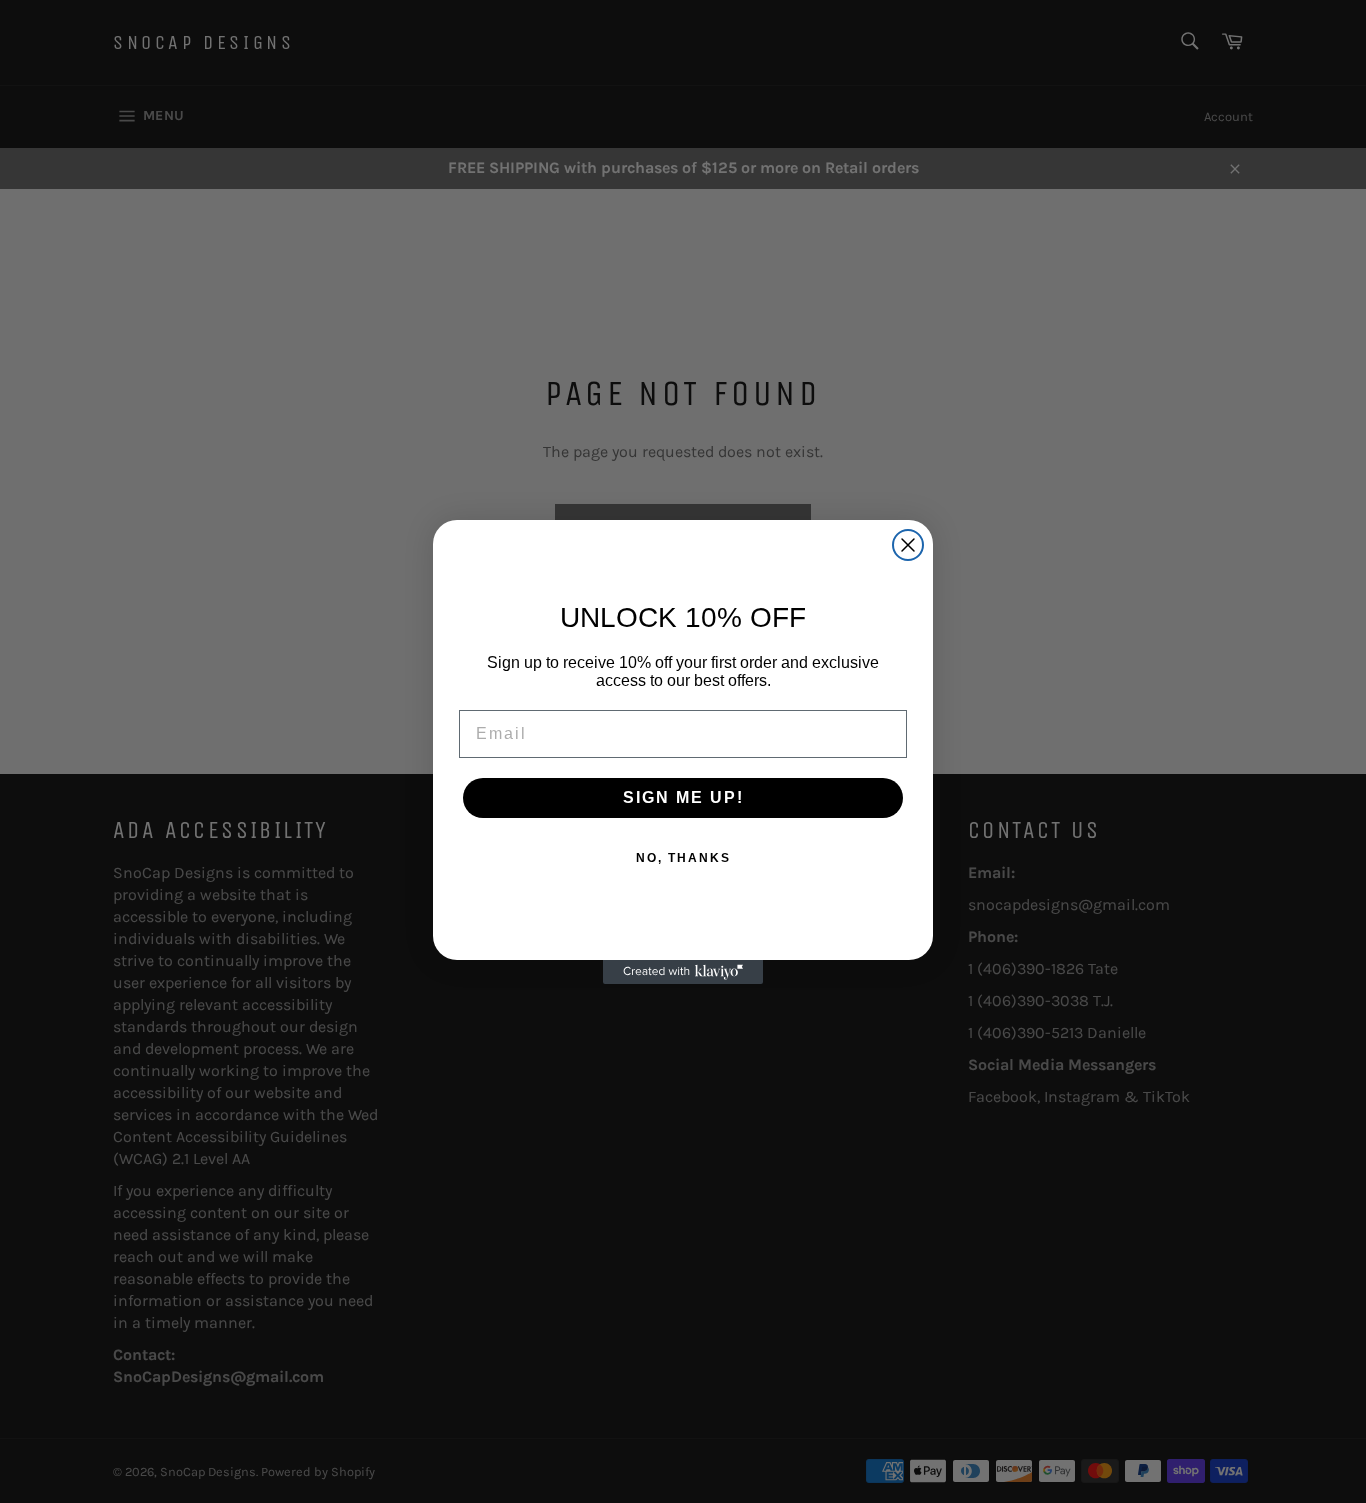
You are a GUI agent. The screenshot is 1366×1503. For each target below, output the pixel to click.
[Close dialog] (908, 545)
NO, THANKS (683, 858)
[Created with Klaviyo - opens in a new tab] (683, 972)
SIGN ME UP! (683, 797)
